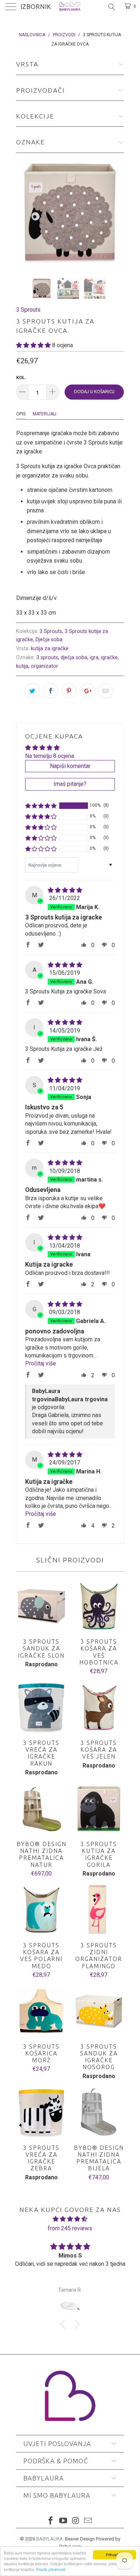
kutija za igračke (50, 649)
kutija (22, 666)
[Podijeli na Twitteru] (32, 691)
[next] (117, 212)
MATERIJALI (45, 414)
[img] (65, 890)
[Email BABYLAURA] (88, 2521)
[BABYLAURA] (70, 7)
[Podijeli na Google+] (87, 691)
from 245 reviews (70, 2228)
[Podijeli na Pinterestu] (69, 691)
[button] (33, 345)
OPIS (21, 414)
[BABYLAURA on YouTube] (64, 2521)
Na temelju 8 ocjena (50, 756)
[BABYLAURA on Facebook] (51, 2521)
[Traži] (111, 7)
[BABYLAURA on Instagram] (76, 2521)
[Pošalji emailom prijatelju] (106, 691)
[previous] (23, 212)
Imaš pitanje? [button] (70, 784)
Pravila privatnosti (51, 2569)
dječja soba (74, 658)
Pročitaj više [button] (41, 1363)
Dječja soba (49, 640)
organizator (45, 666)
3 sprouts (47, 658)
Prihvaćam (115, 2555)
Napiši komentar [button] (70, 766)
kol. (21, 378)
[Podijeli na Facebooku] (51, 691)
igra (94, 658)
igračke (109, 658)
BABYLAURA (50, 2539)
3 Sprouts (28, 310)
